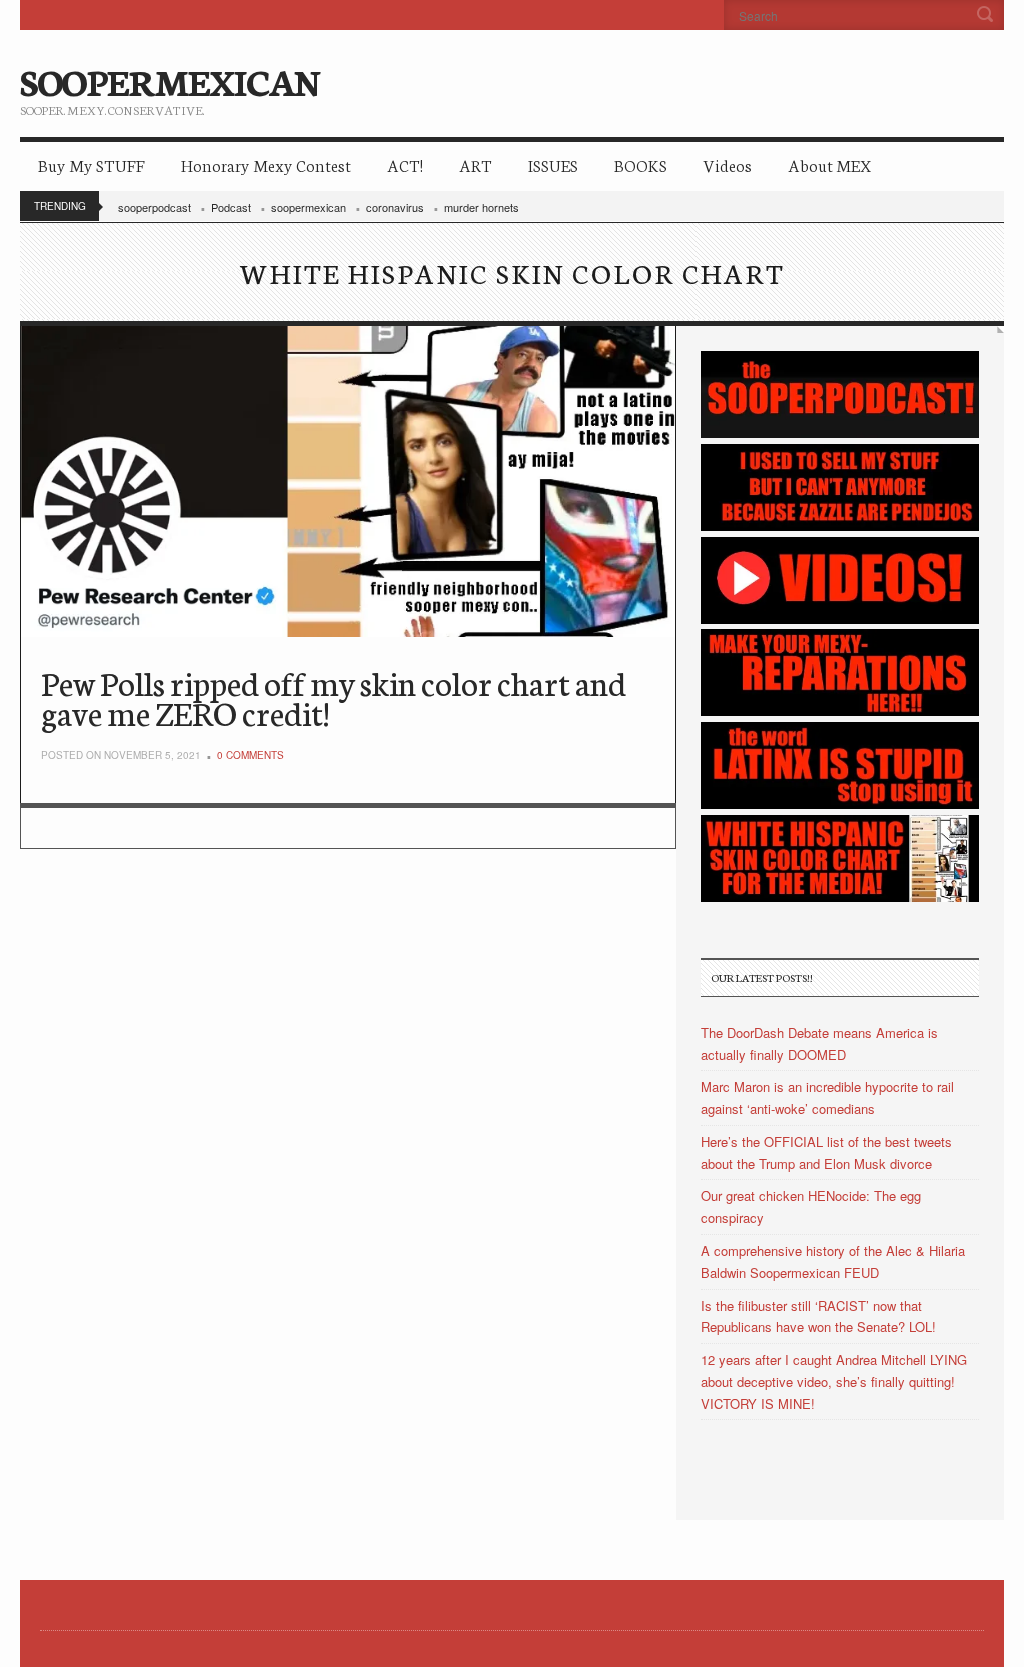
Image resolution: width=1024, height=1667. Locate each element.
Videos (727, 164)
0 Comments (250, 755)
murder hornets (481, 207)
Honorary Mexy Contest (266, 164)
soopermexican (308, 207)
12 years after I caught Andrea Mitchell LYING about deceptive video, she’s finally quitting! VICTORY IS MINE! (834, 1381)
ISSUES (553, 164)
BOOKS (640, 164)
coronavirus (395, 207)
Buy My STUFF (91, 164)
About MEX (829, 164)
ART (475, 164)
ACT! (405, 164)
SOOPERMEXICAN (169, 80)
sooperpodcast (154, 207)
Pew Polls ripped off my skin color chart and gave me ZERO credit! (333, 697)
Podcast (231, 207)
